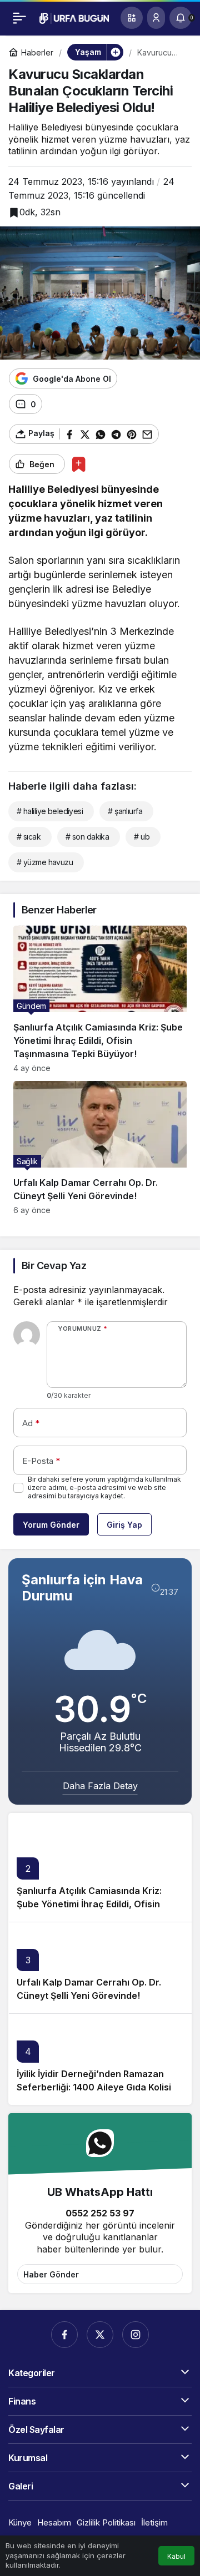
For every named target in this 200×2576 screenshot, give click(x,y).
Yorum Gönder (51, 1525)
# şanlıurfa (125, 811)
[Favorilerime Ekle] (79, 464)
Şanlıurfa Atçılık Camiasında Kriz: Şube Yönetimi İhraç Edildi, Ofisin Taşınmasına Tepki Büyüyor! (89, 1904)
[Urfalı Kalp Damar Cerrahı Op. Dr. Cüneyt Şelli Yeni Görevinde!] (100, 1148)
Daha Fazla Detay (100, 1786)
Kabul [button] (176, 2556)
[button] (132, 18)
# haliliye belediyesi (50, 811)
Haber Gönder (51, 2274)
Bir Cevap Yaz (54, 1266)
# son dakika (87, 837)
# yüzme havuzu (45, 862)
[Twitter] (100, 2335)
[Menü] (19, 18)
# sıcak (29, 837)
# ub (142, 837)
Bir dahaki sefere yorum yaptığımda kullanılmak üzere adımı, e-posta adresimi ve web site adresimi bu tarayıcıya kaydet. (104, 1487)
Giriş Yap (124, 1525)
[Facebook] (64, 2335)
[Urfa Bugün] (74, 17)
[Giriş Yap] (156, 18)
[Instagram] (136, 2335)
